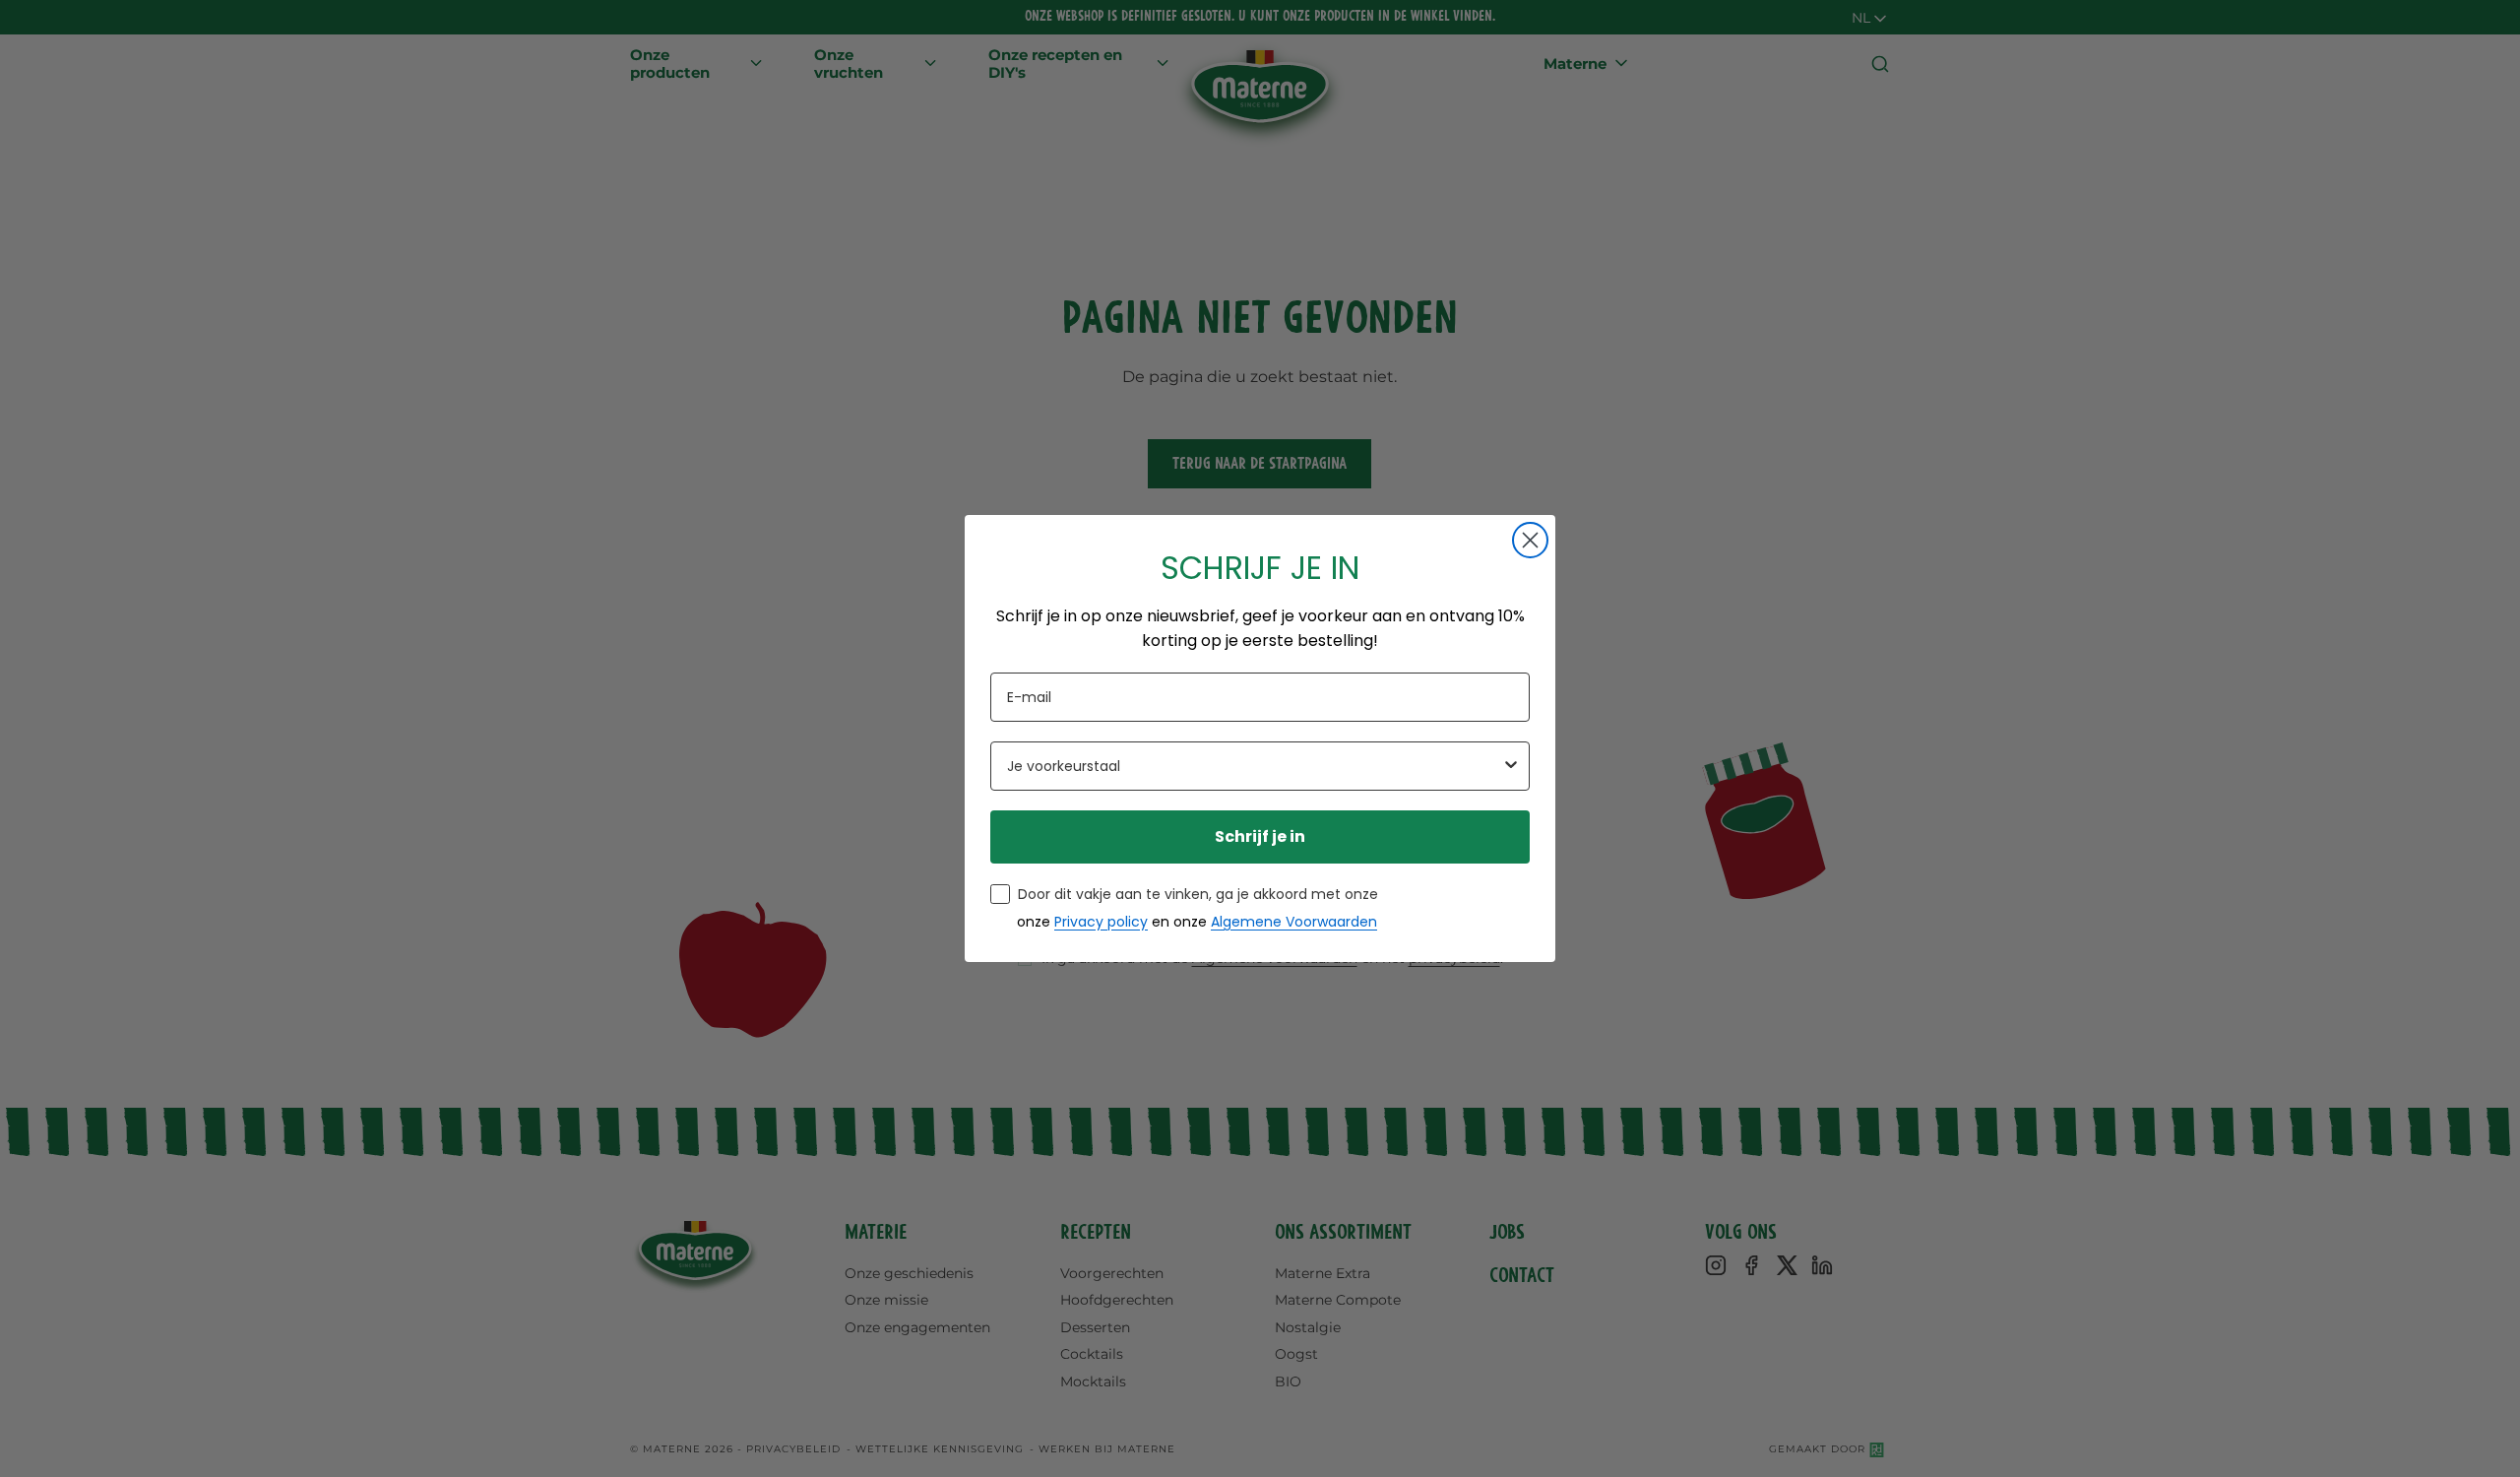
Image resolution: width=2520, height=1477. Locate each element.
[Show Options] (1511, 766)
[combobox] (1254, 766)
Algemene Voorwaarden (1294, 922)
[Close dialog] (1530, 540)
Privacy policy (1101, 922)
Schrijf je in (1260, 836)
